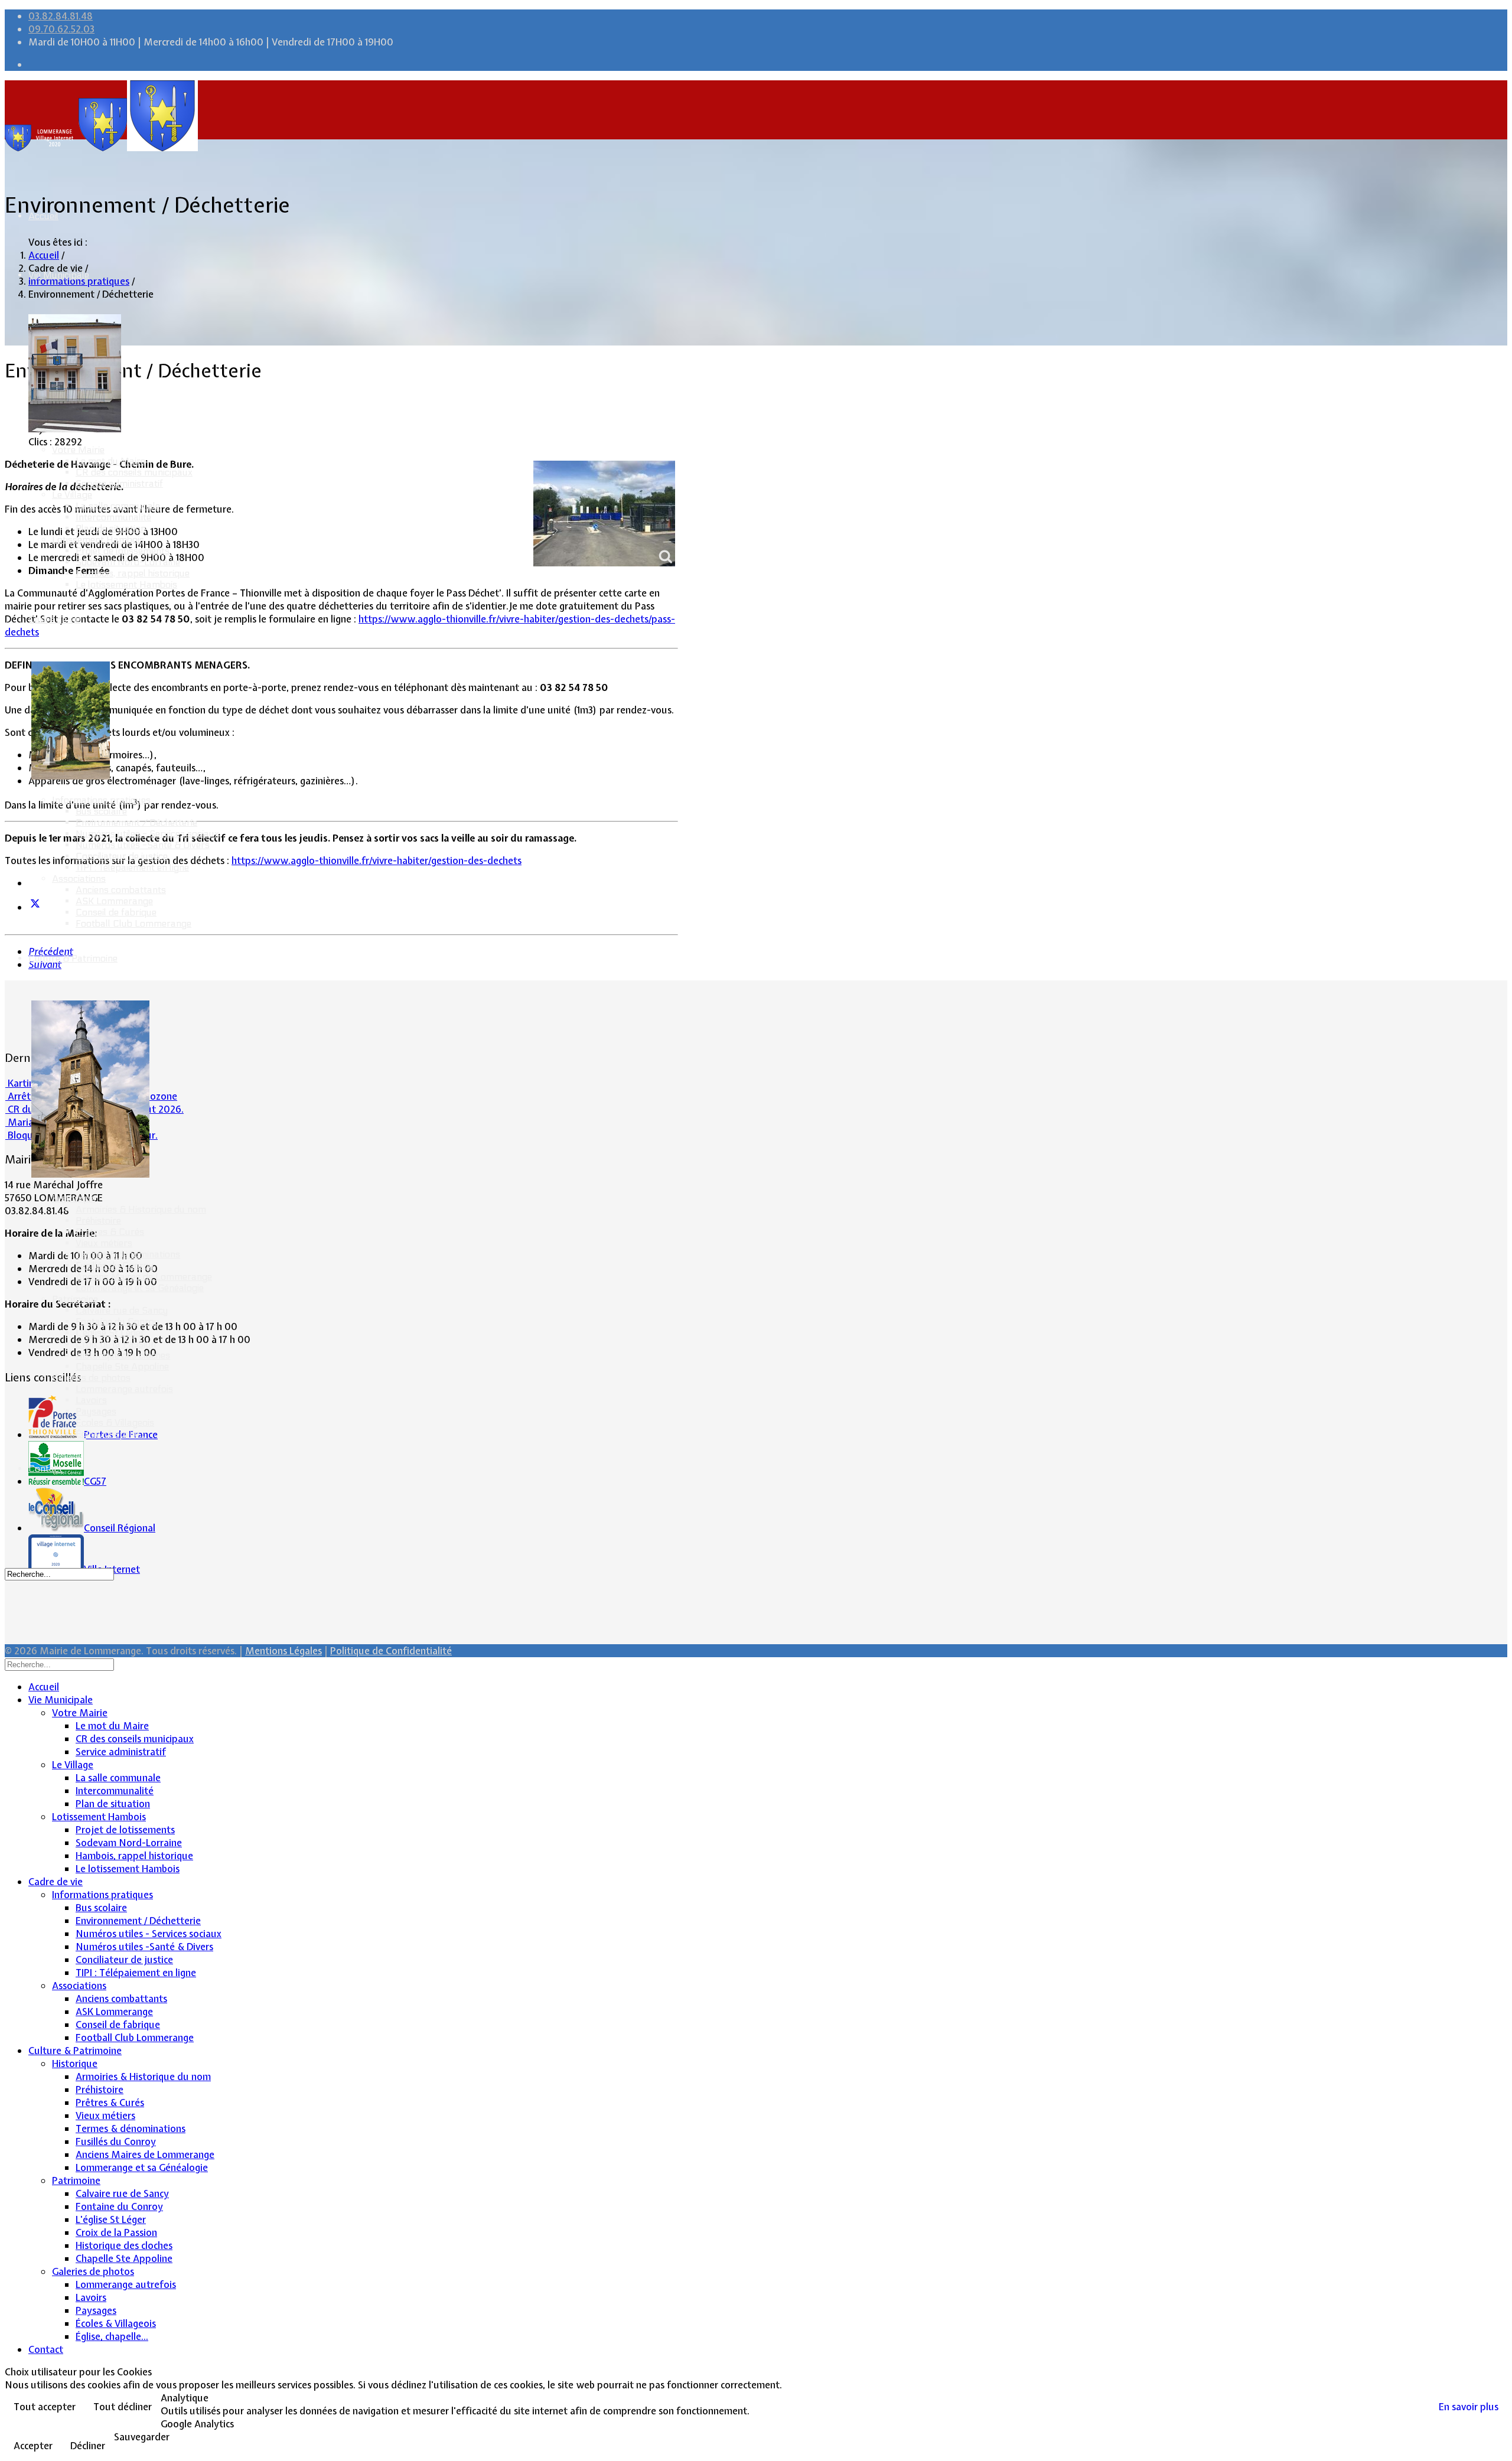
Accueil (43, 216)
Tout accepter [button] (45, 2407)
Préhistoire (98, 1220)
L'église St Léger (110, 1333)
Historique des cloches (123, 1355)
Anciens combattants (121, 890)
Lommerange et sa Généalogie (140, 1288)
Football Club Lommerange (133, 923)
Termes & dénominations (128, 1254)
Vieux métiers (104, 1243)
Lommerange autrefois (124, 1389)
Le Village (72, 495)
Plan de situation (111, 528)
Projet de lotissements (123, 551)
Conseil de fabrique (116, 912)
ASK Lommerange (114, 901)
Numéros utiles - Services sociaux (147, 834)
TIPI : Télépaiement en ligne (132, 867)
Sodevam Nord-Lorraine (128, 562)
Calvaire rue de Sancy (122, 1310)
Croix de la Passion (116, 1344)
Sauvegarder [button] (142, 2437)
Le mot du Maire (110, 461)
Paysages (96, 1411)
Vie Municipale (59, 275)
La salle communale (118, 506)
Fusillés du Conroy (115, 1265)
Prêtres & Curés (110, 1232)
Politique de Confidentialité (391, 1651)
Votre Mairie (78, 450)
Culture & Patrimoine (73, 958)
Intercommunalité (113, 517)
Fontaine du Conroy (117, 1321)
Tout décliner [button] (123, 2407)
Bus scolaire (101, 811)
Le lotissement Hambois (126, 584)
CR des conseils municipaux (134, 472)
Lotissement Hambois (98, 540)
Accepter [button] (33, 2446)
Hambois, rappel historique (133, 573)
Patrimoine (75, 1299)
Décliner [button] (88, 2446)
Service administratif (119, 483)
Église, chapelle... (110, 1434)
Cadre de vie (54, 619)
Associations (79, 879)
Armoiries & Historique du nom (141, 1209)
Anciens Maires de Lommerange (144, 1277)
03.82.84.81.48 (61, 16)
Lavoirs (91, 1400)
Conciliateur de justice (122, 856)
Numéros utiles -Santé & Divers (143, 845)
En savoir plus (1469, 2407)
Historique (74, 1198)
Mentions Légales (283, 1651)
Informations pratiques (101, 800)
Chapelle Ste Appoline (122, 1366)
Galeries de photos (91, 1378)
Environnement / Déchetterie (136, 822)
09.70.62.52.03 (61, 29)
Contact (45, 1469)
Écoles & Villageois (115, 1422)
